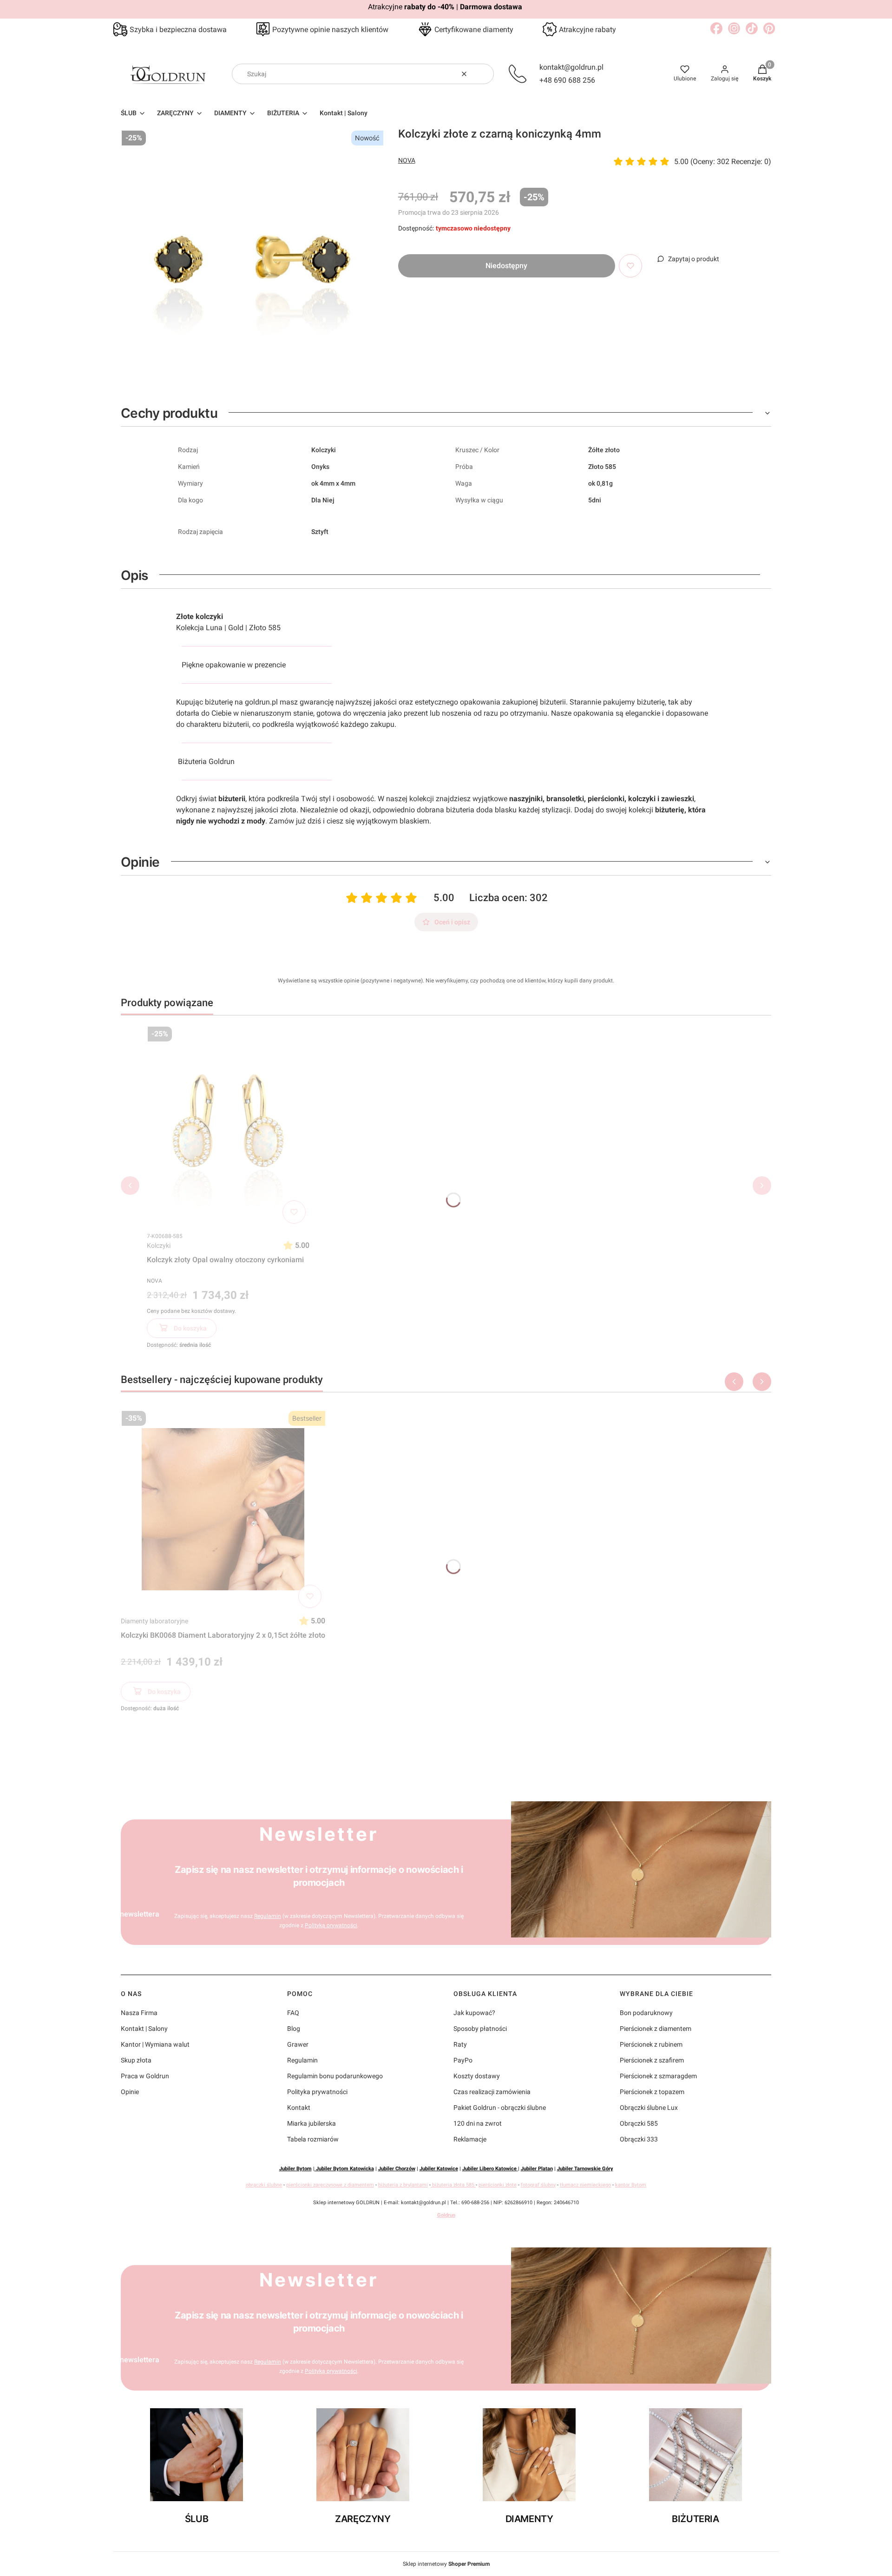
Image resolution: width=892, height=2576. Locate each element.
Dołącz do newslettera (122, 1914)
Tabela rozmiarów (313, 2139)
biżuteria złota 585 (453, 2185)
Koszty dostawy (477, 2076)
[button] (483, 74)
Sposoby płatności (480, 2029)
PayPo (463, 2060)
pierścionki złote (498, 2185)
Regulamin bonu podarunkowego (335, 2076)
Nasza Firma (139, 2013)
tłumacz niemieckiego (585, 2185)
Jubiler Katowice (439, 2169)
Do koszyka (190, 1328)
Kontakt (299, 2108)
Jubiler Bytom (295, 2169)
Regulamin (268, 1916)
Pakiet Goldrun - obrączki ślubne (500, 2108)
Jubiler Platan (537, 2169)
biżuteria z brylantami (403, 2185)
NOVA (407, 160)
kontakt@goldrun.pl (571, 67)
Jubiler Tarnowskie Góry (585, 2169)
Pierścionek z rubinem (651, 2044)
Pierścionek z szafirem (652, 2060)
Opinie (130, 2092)
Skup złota (136, 2060)
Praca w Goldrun (145, 2076)
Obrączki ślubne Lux (649, 2108)
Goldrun (446, 2215)
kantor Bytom (631, 2185)
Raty (460, 2044)
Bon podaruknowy (646, 2013)
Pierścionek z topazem (652, 2092)
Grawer (298, 2044)
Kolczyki (159, 1245)
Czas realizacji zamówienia (492, 2092)
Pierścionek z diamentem (656, 2029)
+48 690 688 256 (567, 80)
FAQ (293, 2013)
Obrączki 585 (639, 2123)
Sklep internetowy (446, 2564)
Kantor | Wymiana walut (155, 2044)
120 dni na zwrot (478, 2123)
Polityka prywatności (317, 2092)
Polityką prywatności (331, 1925)
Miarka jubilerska (312, 2123)
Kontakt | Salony (144, 2029)
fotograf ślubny (538, 2185)
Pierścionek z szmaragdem (658, 2076)
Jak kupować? (474, 2013)
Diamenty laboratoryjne (154, 1621)
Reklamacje (470, 2139)
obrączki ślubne (264, 2185)
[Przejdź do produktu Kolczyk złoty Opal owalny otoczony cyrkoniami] (228, 1125)
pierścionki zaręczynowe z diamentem (330, 2185)
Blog (294, 2029)
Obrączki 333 (639, 2139)
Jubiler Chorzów (397, 2169)
